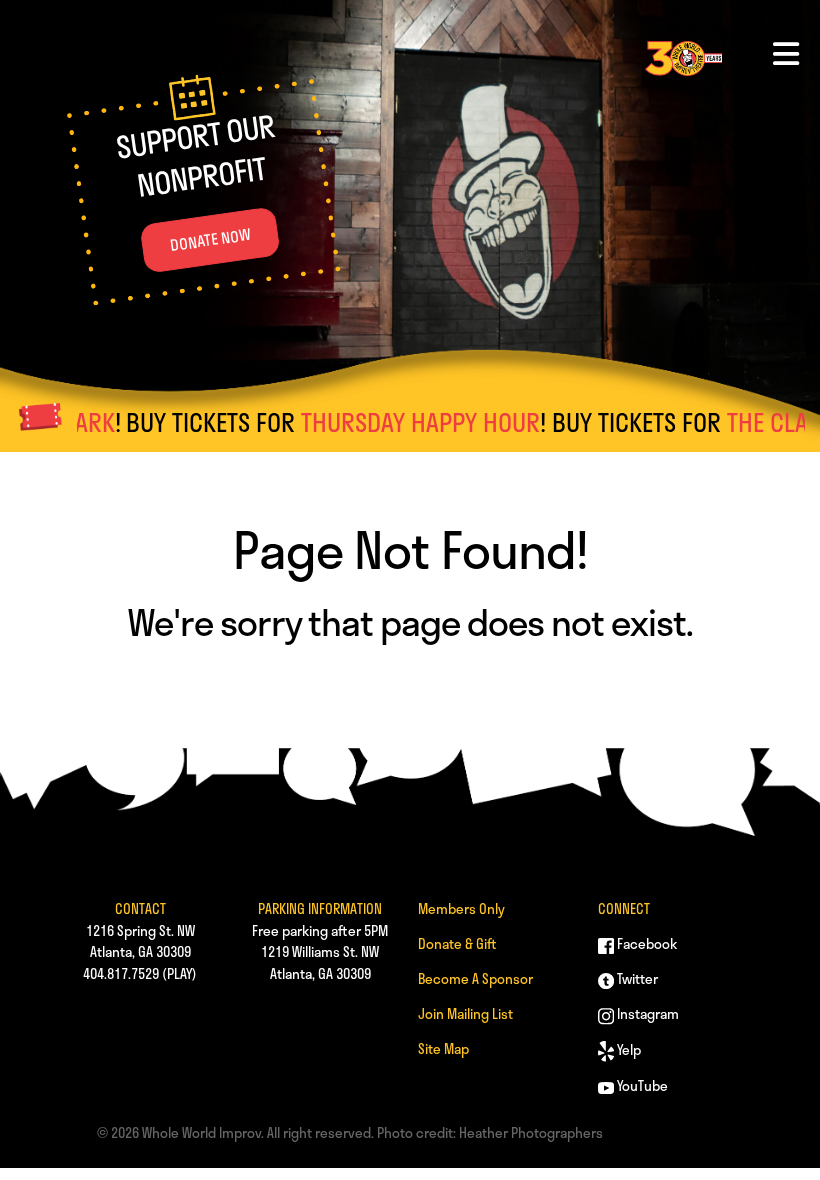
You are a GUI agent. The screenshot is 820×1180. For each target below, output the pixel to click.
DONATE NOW (210, 239)
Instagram (646, 1013)
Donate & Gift (457, 943)
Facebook (645, 943)
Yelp (627, 1049)
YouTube (641, 1085)
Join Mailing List (465, 1013)
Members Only (461, 908)
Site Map (443, 1048)
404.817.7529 (121, 973)
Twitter (636, 978)
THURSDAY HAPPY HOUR (396, 422)
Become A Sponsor (475, 978)
